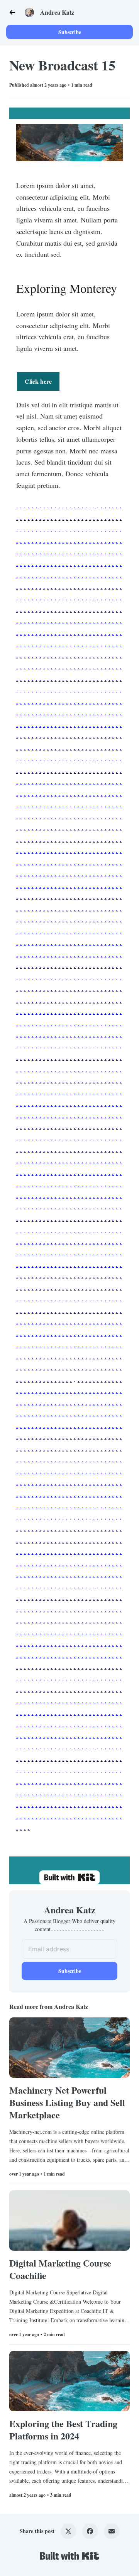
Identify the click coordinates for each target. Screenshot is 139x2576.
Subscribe (70, 32)
